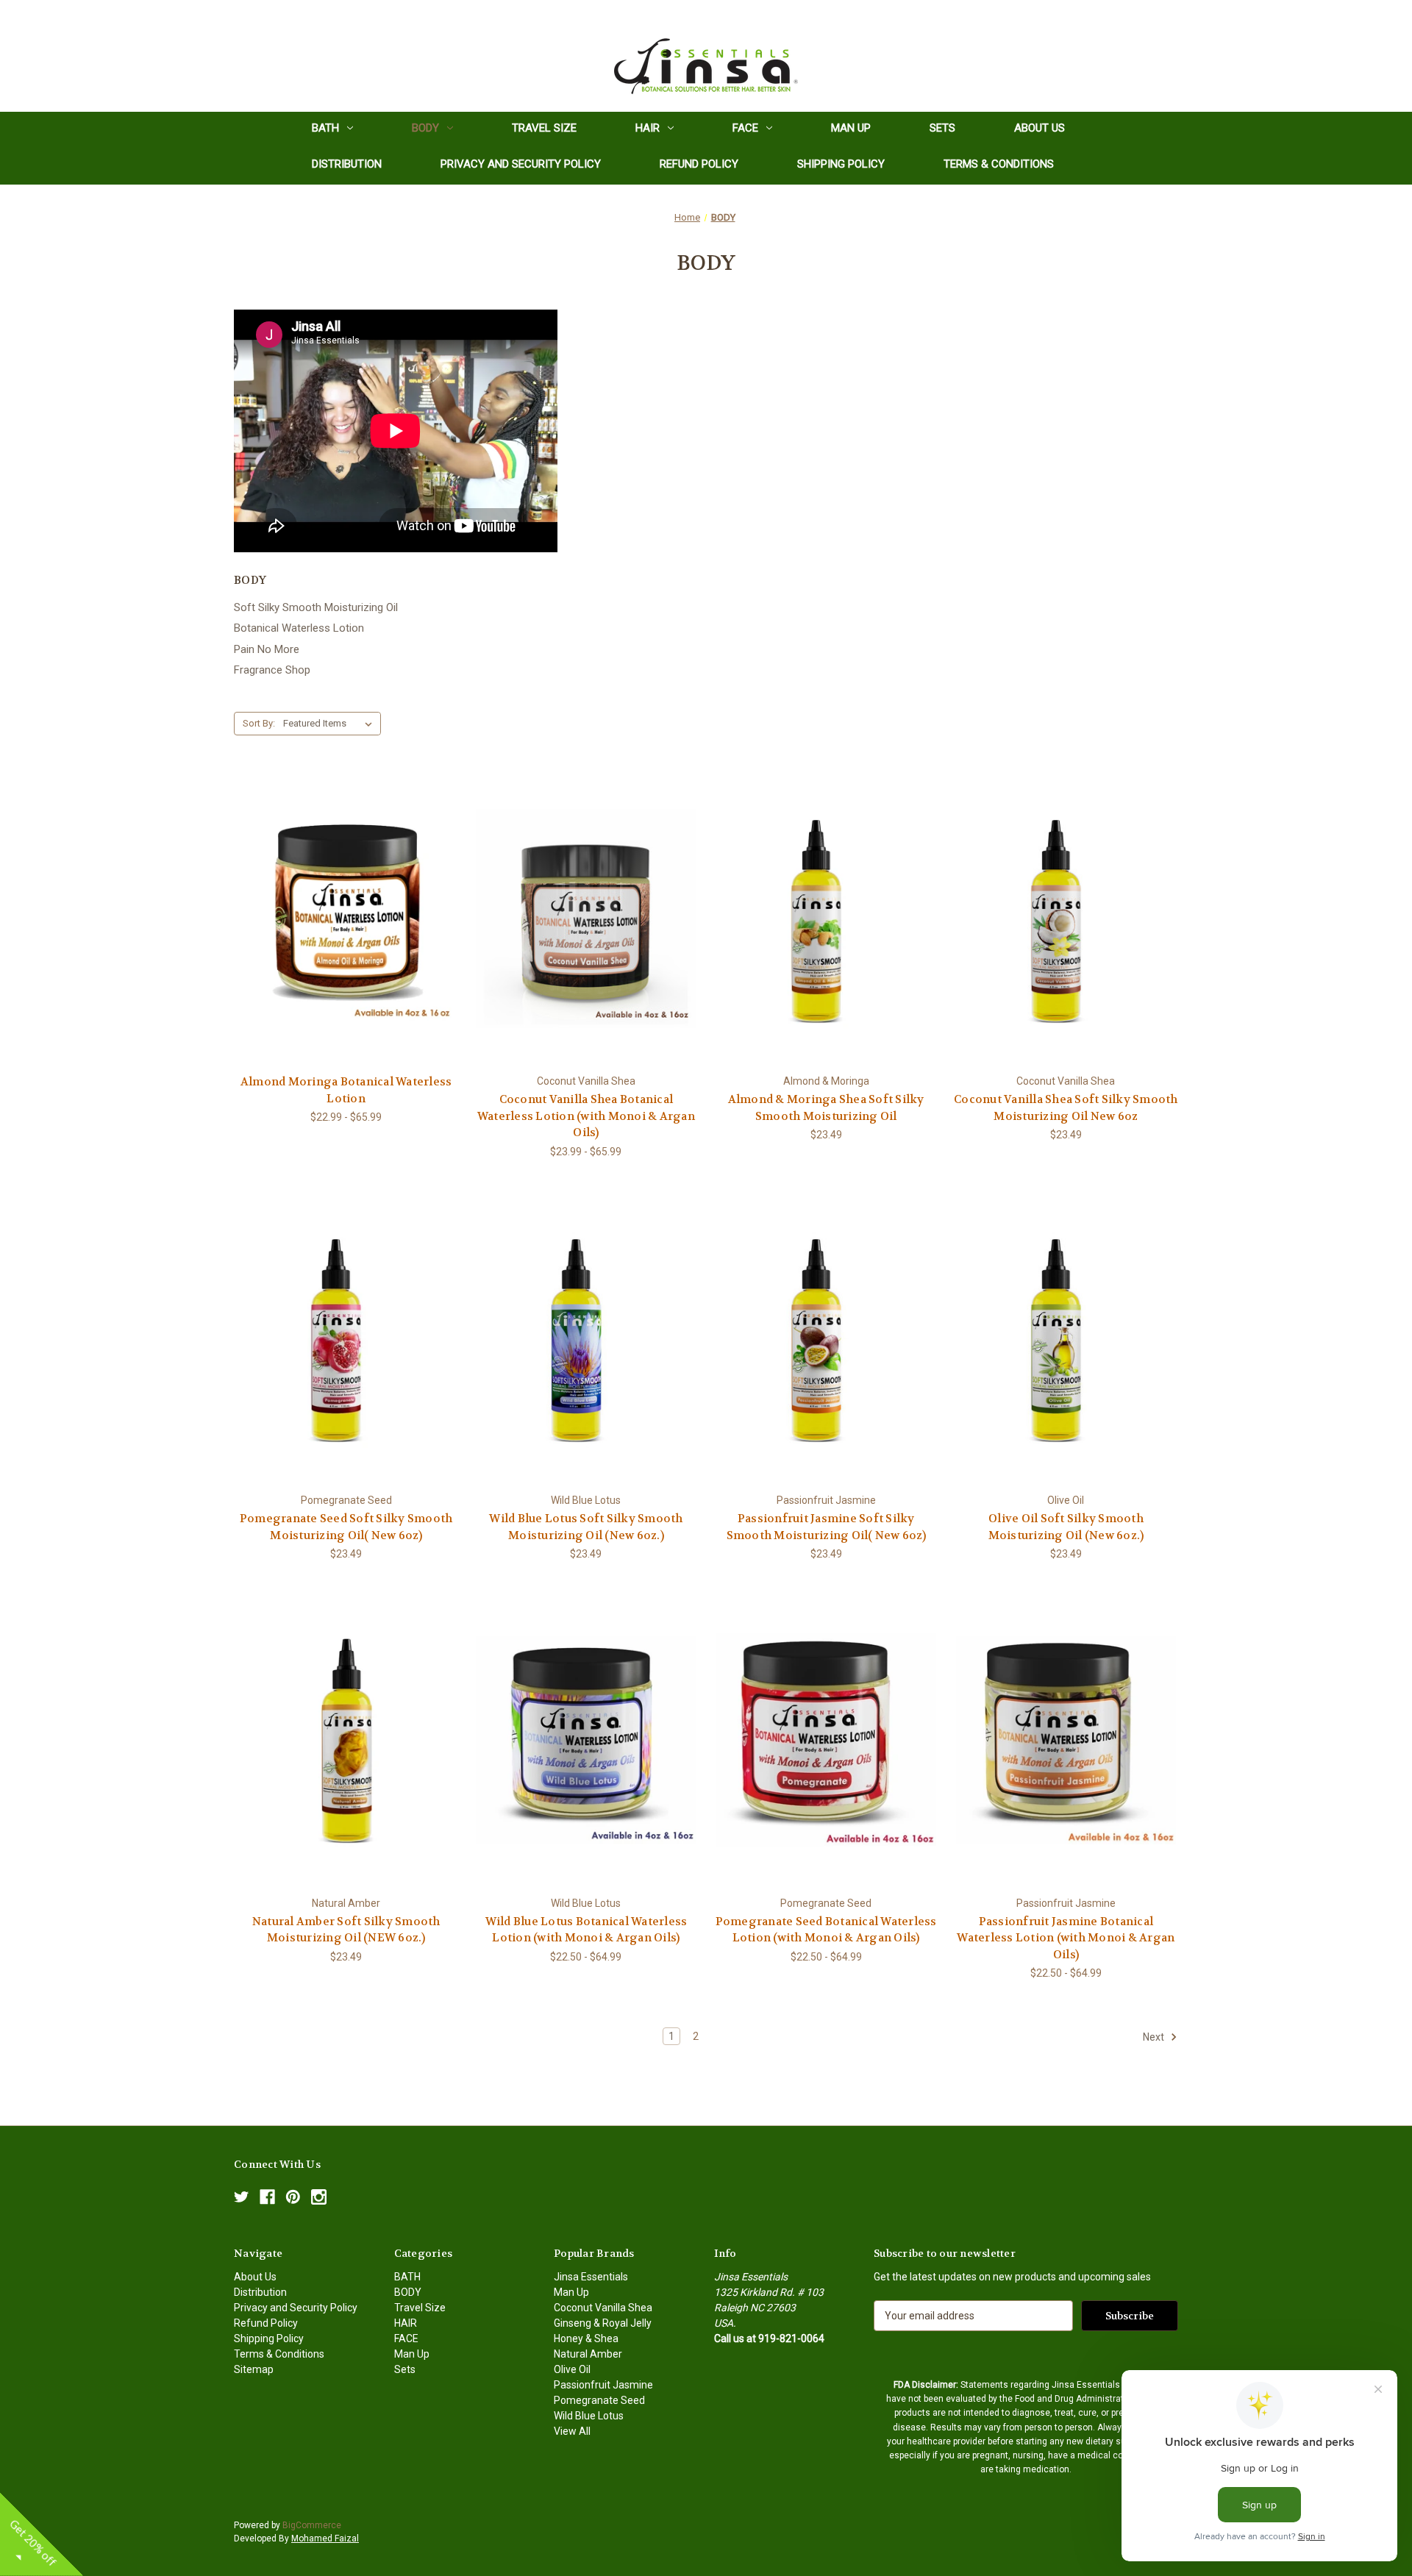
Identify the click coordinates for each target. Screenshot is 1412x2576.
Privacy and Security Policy (521, 164)
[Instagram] (319, 2197)
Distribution (347, 164)
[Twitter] (242, 2197)
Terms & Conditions (999, 164)
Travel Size (544, 128)
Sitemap (254, 2369)
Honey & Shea (586, 2338)
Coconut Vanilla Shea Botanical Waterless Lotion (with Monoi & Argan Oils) (586, 1116)
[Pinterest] (293, 2197)
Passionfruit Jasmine (603, 2385)
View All (572, 2431)
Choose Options (346, 931)
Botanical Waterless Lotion (299, 628)
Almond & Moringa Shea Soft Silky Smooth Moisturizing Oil (826, 1108)
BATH (325, 128)
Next (1155, 2037)
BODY (425, 128)
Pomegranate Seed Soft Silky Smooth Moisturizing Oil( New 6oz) (346, 1527)
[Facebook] (267, 2197)
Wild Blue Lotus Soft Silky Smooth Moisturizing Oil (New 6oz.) (586, 1527)
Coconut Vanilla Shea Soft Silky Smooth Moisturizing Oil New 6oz (1066, 1108)
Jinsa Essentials (591, 2277)
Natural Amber (588, 2354)
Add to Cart (826, 931)
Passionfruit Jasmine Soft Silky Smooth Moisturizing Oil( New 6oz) (826, 1527)
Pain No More (267, 649)
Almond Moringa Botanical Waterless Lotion (346, 1090)
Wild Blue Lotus (589, 2416)
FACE (745, 128)
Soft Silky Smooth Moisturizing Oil (316, 607)
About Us (1040, 128)
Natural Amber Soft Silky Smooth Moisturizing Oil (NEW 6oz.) (346, 1930)
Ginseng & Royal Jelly (603, 2323)
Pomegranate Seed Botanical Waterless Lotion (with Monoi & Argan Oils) (826, 1930)
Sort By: (259, 723)
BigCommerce (312, 2525)
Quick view (335, 906)
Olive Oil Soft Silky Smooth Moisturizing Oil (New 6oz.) (1066, 1527)
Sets (942, 128)
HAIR (648, 128)
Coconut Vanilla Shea (603, 2308)
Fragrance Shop (272, 670)
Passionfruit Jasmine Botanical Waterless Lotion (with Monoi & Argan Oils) (1066, 1938)
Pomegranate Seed (599, 2400)
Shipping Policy (841, 164)
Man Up (851, 128)
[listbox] (331, 724)
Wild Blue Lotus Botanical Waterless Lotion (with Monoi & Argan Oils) (586, 1930)
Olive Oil (572, 2369)
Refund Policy (699, 164)
